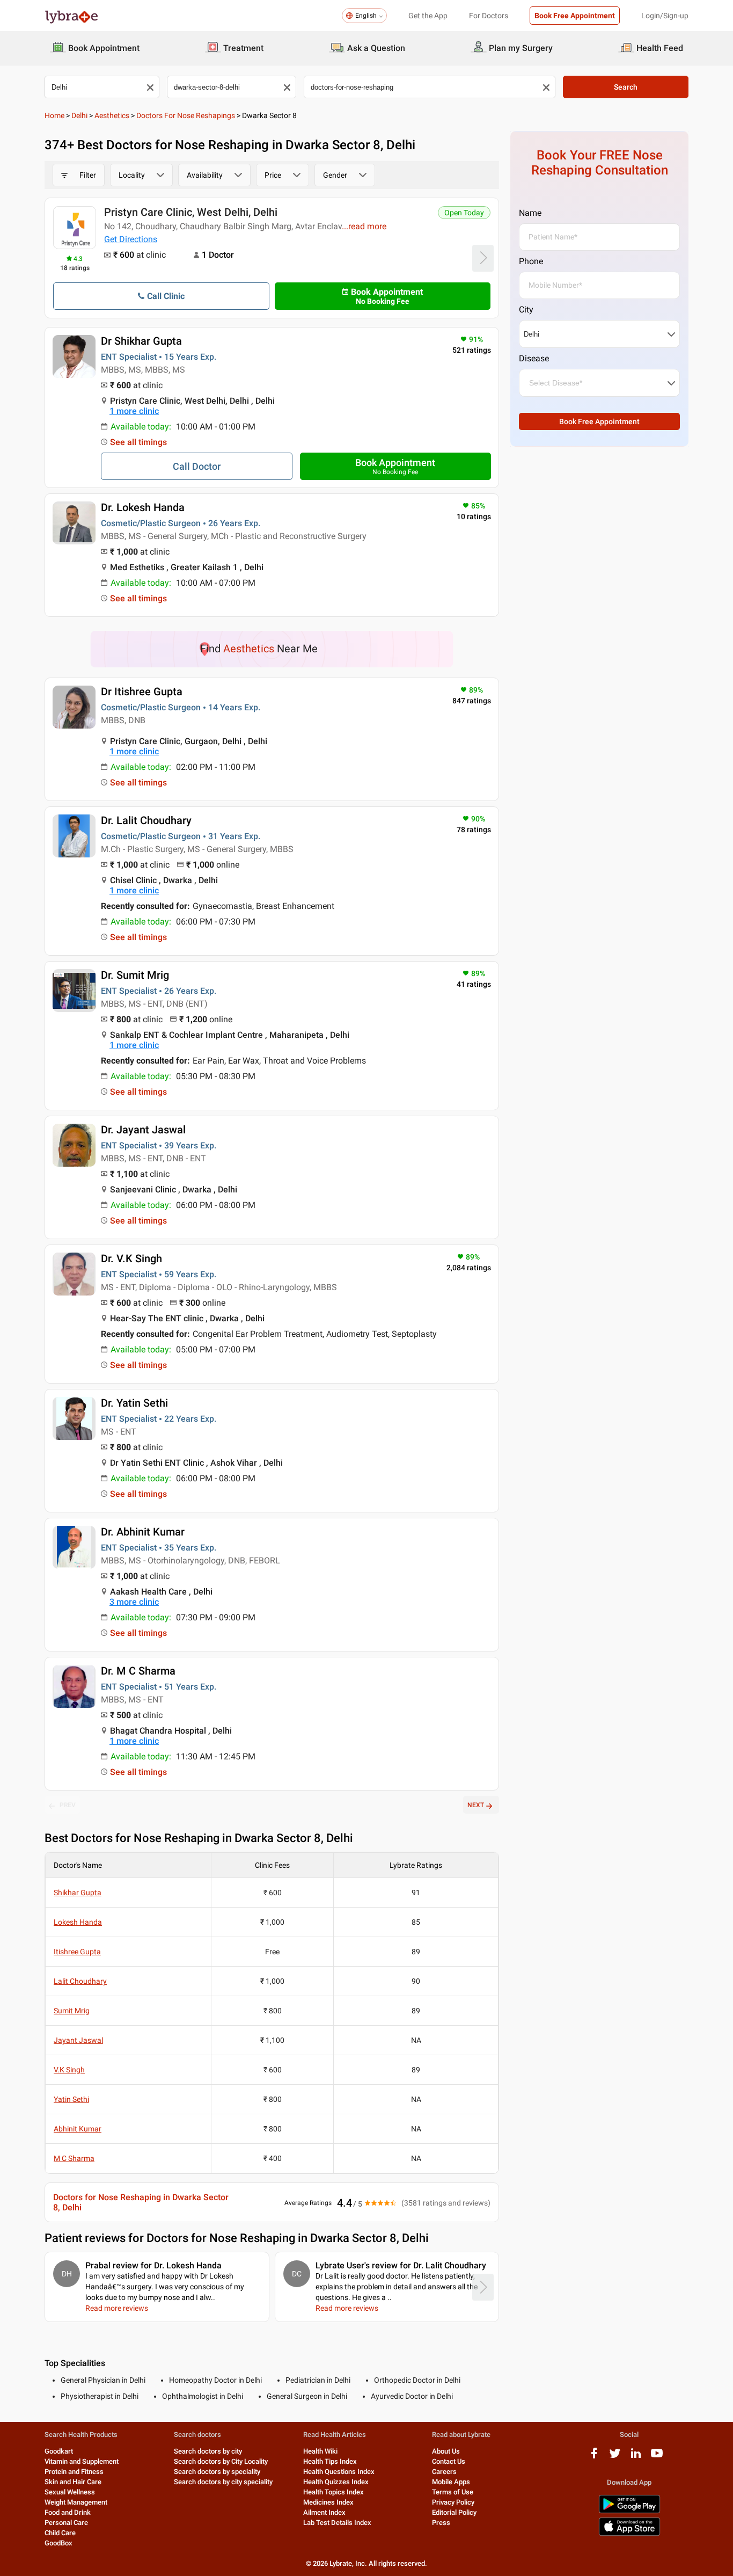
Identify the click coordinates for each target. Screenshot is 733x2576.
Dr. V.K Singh (131, 1258)
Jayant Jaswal (78, 2040)
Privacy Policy (453, 2502)
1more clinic (134, 411)
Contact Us (449, 2461)
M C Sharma (74, 2158)
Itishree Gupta (77, 1952)
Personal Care (66, 2523)
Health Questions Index (339, 2472)
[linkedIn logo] (636, 2457)
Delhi (79, 115)
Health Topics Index (333, 2492)
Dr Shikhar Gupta (141, 341)
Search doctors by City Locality (221, 2461)
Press (441, 2523)
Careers (444, 2472)
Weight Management (76, 2502)
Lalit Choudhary (80, 1981)
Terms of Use (453, 2492)
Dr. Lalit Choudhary (146, 820)
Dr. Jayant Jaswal (143, 1130)
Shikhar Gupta (78, 1893)
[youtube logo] (657, 2457)
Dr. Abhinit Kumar (143, 1532)
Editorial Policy (454, 2512)
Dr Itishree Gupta (142, 692)
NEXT (476, 1805)
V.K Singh (69, 2070)
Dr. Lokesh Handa (143, 507)
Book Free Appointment (575, 16)
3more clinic (134, 1602)
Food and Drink (68, 2512)
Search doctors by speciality (217, 2472)
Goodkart (59, 2451)
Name (530, 213)
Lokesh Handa (78, 1922)
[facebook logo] (594, 2457)
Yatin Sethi (71, 2099)
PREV (68, 1805)
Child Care (60, 2533)
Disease (534, 358)
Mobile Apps (451, 2482)
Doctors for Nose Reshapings (186, 115)
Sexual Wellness (70, 2492)
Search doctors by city (208, 2451)
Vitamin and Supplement (82, 2461)
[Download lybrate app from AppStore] (629, 2534)
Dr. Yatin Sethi (134, 1403)
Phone (531, 261)
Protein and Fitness (74, 2472)
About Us (446, 2451)
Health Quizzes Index (336, 2482)
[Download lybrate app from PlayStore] (629, 2511)
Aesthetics (112, 115)
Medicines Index (328, 2502)
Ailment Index (324, 2512)
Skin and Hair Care (73, 2482)
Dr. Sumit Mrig (135, 975)
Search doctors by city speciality (223, 2482)
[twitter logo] (615, 2457)
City (526, 310)
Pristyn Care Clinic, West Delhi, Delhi (191, 212)
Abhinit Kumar (78, 2129)
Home (54, 115)
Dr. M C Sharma (138, 1671)
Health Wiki (320, 2451)
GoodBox (58, 2543)
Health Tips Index (330, 2461)
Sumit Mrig (72, 2011)
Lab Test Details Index (337, 2523)
